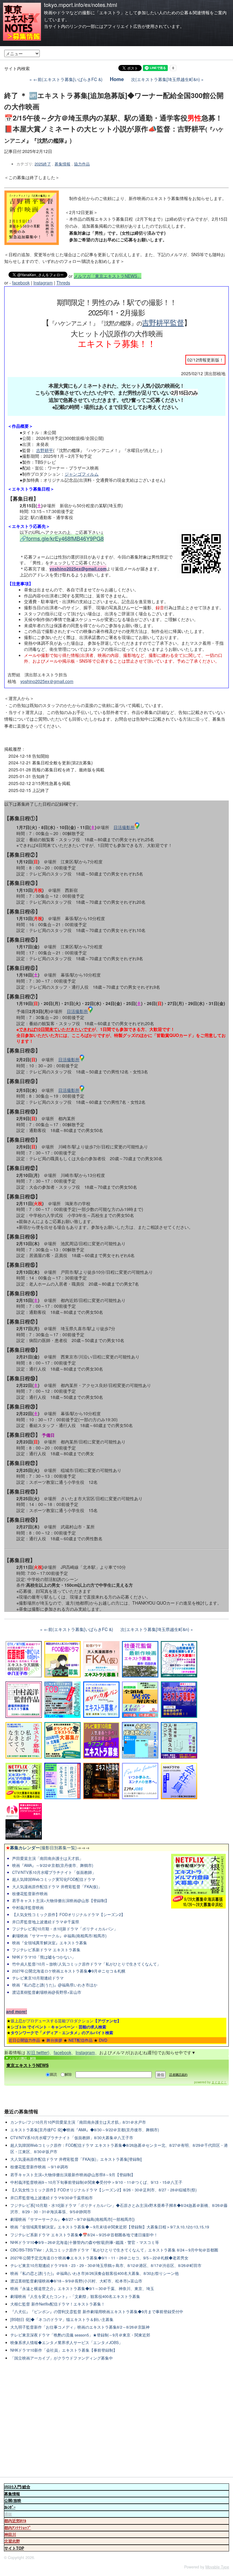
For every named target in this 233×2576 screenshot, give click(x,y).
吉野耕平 (45, 450)
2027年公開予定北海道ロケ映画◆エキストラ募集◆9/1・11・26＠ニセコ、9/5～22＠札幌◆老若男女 (99, 2258)
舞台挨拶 (54, 2040)
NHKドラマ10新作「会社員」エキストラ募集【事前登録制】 (64, 2350)
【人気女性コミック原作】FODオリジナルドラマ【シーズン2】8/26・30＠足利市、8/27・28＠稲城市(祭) (103, 2190)
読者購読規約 (178, 2075)
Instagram (43, 283)
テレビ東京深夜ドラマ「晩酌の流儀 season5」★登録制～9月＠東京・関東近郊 (80, 2335)
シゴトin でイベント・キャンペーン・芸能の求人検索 (58, 2027)
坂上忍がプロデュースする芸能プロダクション (66, 2021)
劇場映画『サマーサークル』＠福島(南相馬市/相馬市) (59, 1936)
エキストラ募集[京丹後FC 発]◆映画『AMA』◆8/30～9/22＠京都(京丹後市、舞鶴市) (85, 2130)
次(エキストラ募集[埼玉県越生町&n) (165, 79)
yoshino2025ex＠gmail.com (47, 681)
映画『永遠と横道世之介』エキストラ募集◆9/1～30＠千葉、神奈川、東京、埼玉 (82, 2289)
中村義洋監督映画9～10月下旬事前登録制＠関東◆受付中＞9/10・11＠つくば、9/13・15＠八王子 (96, 2182)
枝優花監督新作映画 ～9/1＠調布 (39, 2167)
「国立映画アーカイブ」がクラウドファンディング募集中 (62, 2358)
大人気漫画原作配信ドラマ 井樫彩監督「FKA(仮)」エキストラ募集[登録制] (76, 2159)
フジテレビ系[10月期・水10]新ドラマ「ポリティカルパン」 (65, 1929)
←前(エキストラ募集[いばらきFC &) (68, 79)
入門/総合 (17, 2487)
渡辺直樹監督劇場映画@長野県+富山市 (47, 1992)
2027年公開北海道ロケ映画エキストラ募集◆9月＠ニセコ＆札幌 (69, 1971)
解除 (68, 2074)
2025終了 (43, 164)
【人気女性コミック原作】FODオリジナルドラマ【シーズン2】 (69, 1915)
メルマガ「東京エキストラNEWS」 (108, 276)
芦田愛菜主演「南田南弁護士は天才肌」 (48, 1858)
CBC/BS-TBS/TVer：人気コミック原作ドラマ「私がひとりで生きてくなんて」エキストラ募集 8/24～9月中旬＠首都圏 (114, 2250)
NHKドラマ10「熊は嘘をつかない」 (44, 1957)
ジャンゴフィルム (82, 474)
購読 (53, 2074)
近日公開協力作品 (24, 2040)
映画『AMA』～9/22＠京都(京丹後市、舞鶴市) (53, 1865)
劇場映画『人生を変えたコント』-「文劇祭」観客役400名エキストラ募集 (75, 2296)
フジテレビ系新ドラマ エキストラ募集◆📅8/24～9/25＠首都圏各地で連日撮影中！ (84, 2235)
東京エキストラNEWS (27, 2065)
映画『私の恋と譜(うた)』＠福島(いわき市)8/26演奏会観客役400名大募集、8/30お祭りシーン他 (95, 2273)
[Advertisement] (116, 2420)
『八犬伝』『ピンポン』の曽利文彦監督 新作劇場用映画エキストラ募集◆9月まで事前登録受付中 (97, 2312)
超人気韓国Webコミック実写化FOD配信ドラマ (54, 1879)
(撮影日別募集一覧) (41, 1847)
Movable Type (217, 2567)
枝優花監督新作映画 (30, 1894)
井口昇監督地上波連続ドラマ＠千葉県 (46, 1922)
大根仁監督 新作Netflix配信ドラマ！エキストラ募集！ (58, 2304)
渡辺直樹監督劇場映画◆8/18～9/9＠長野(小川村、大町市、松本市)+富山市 (76, 2281)
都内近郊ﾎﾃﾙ (15, 2521)
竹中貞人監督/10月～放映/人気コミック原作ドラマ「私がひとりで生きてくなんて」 (86, 1964)
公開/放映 (13, 2500)
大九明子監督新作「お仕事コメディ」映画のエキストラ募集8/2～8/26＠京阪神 (80, 2327)
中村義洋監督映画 (28, 1908)
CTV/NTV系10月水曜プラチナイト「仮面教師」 (54, 1872)
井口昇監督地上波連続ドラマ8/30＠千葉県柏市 (52, 2198)
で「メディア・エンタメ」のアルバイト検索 (62, 2032)
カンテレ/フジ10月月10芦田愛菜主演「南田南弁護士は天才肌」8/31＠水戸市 (78, 2122)
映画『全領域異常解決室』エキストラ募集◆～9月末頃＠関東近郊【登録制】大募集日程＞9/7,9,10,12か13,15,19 (110, 2227)
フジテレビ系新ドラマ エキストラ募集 (46, 1950)
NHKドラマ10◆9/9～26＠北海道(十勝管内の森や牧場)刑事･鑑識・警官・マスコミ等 (85, 2242)
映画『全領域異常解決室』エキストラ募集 (50, 1943)
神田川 (10, 2534)
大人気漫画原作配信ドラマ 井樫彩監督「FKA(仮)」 (57, 1887)
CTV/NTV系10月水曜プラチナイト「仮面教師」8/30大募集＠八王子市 (72, 2138)
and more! (17, 2011)
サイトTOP (14, 2548)
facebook (21, 283)
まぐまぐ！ (219, 2082)
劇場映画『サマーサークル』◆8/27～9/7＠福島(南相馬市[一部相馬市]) (73, 2219)
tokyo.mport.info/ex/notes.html (81, 5)
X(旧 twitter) (38, 2052)
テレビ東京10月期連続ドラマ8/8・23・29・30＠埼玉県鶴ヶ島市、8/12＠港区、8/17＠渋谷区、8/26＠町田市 (106, 2265)
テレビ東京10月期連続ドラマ (38, 1978)
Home (117, 79)
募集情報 (62, 164)
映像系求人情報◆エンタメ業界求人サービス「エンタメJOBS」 (66, 2343)
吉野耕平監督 (163, 322)
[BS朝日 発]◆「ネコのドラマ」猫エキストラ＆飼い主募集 (62, 2319)
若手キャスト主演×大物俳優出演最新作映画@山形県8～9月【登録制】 (73, 2175)
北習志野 (12, 2541)
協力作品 (82, 164)
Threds (63, 283)
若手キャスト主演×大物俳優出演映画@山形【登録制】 (61, 1901)
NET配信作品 (81, 2040)
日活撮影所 (124, 827)
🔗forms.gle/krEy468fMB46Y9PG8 (62, 538)
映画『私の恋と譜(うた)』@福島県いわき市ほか (55, 1985)
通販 (8, 2514)
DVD (103, 2040)
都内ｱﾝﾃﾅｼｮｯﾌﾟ (18, 2528)
